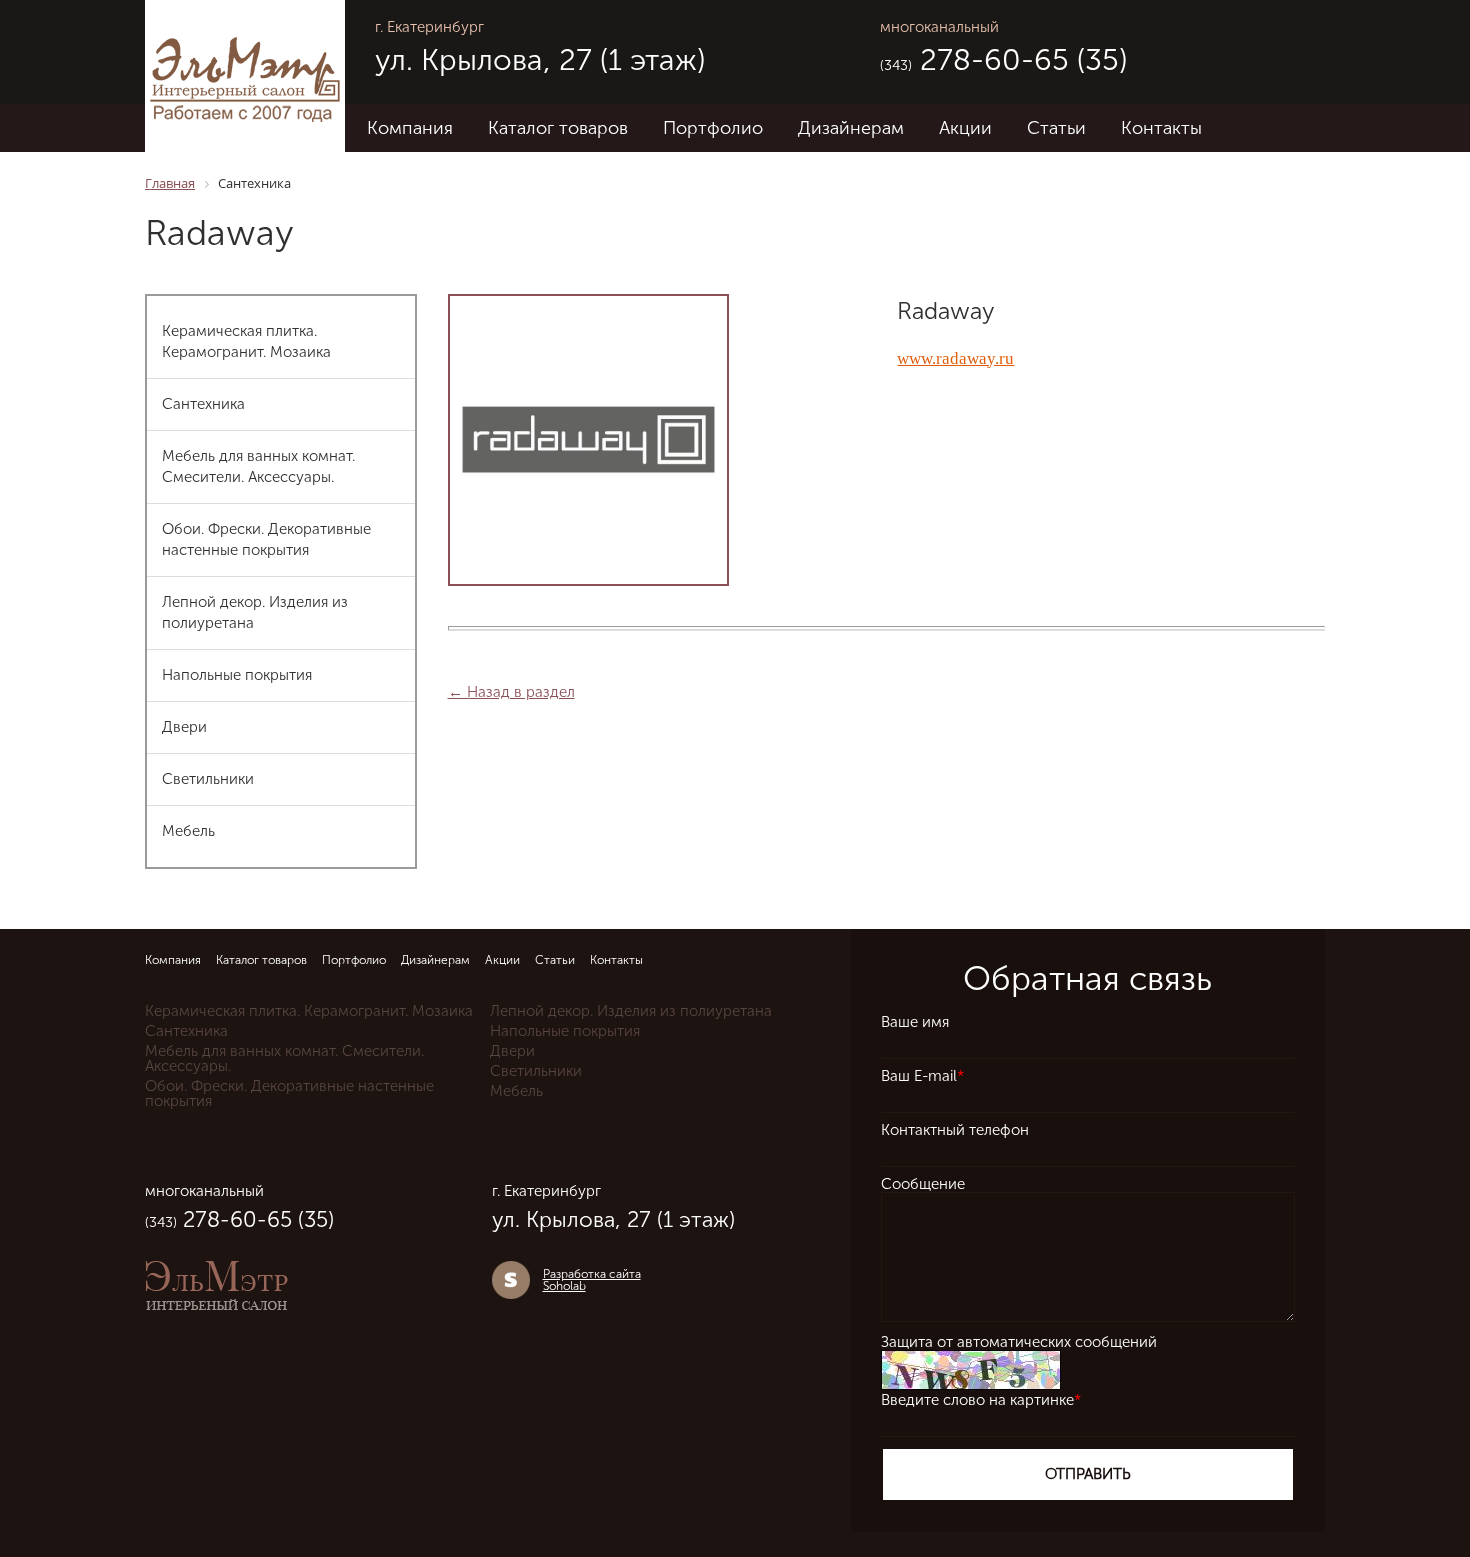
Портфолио (713, 128)
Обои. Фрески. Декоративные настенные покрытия (266, 539)
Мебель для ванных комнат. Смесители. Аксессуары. (258, 466)
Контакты (1161, 128)
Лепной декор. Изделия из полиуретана (255, 612)
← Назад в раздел (511, 692)
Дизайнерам (851, 128)
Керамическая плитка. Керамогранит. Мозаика (246, 341)
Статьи (1056, 128)
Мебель (188, 831)
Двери (184, 727)
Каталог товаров (558, 128)
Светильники (208, 779)
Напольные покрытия (237, 675)
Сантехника (203, 404)
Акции (965, 128)
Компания (410, 128)
